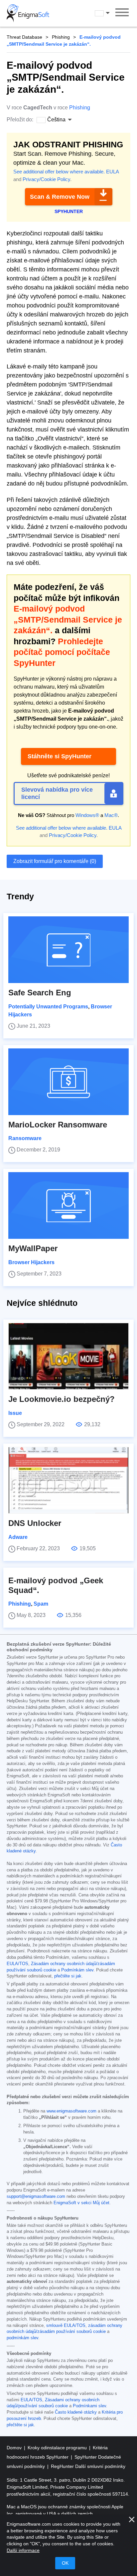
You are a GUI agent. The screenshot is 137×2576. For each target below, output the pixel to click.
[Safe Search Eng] (68, 950)
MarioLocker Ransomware (58, 1125)
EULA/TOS (17, 1964)
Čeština (108, 13)
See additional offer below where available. (59, 172)
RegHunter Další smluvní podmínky (88, 2466)
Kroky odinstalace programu (58, 2448)
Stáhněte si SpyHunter (60, 756)
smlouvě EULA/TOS (66, 2326)
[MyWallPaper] (68, 1205)
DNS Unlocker (35, 1523)
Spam (41, 1604)
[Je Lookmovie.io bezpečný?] (68, 1356)
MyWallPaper (33, 1248)
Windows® (87, 815)
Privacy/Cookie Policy (46, 179)
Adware (18, 1537)
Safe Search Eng (40, 993)
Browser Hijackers (31, 1262)
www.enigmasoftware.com (71, 2111)
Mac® (111, 815)
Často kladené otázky (76, 2412)
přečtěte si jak (68, 1976)
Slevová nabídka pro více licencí (57, 793)
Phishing (61, 37)
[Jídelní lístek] (122, 13)
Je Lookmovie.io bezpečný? (62, 1399)
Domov (15, 2448)
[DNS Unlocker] (68, 1480)
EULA (112, 172)
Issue (15, 1413)
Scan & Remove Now (60, 197)
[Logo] (28, 13)
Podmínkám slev (77, 1970)
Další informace (23, 2550)
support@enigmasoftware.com (36, 2197)
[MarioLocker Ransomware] (68, 1082)
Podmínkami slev (89, 2406)
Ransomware (25, 1138)
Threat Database (24, 37)
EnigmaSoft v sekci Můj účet (81, 2203)
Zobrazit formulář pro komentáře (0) (55, 861)
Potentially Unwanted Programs (48, 1007)
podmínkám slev (22, 2338)
